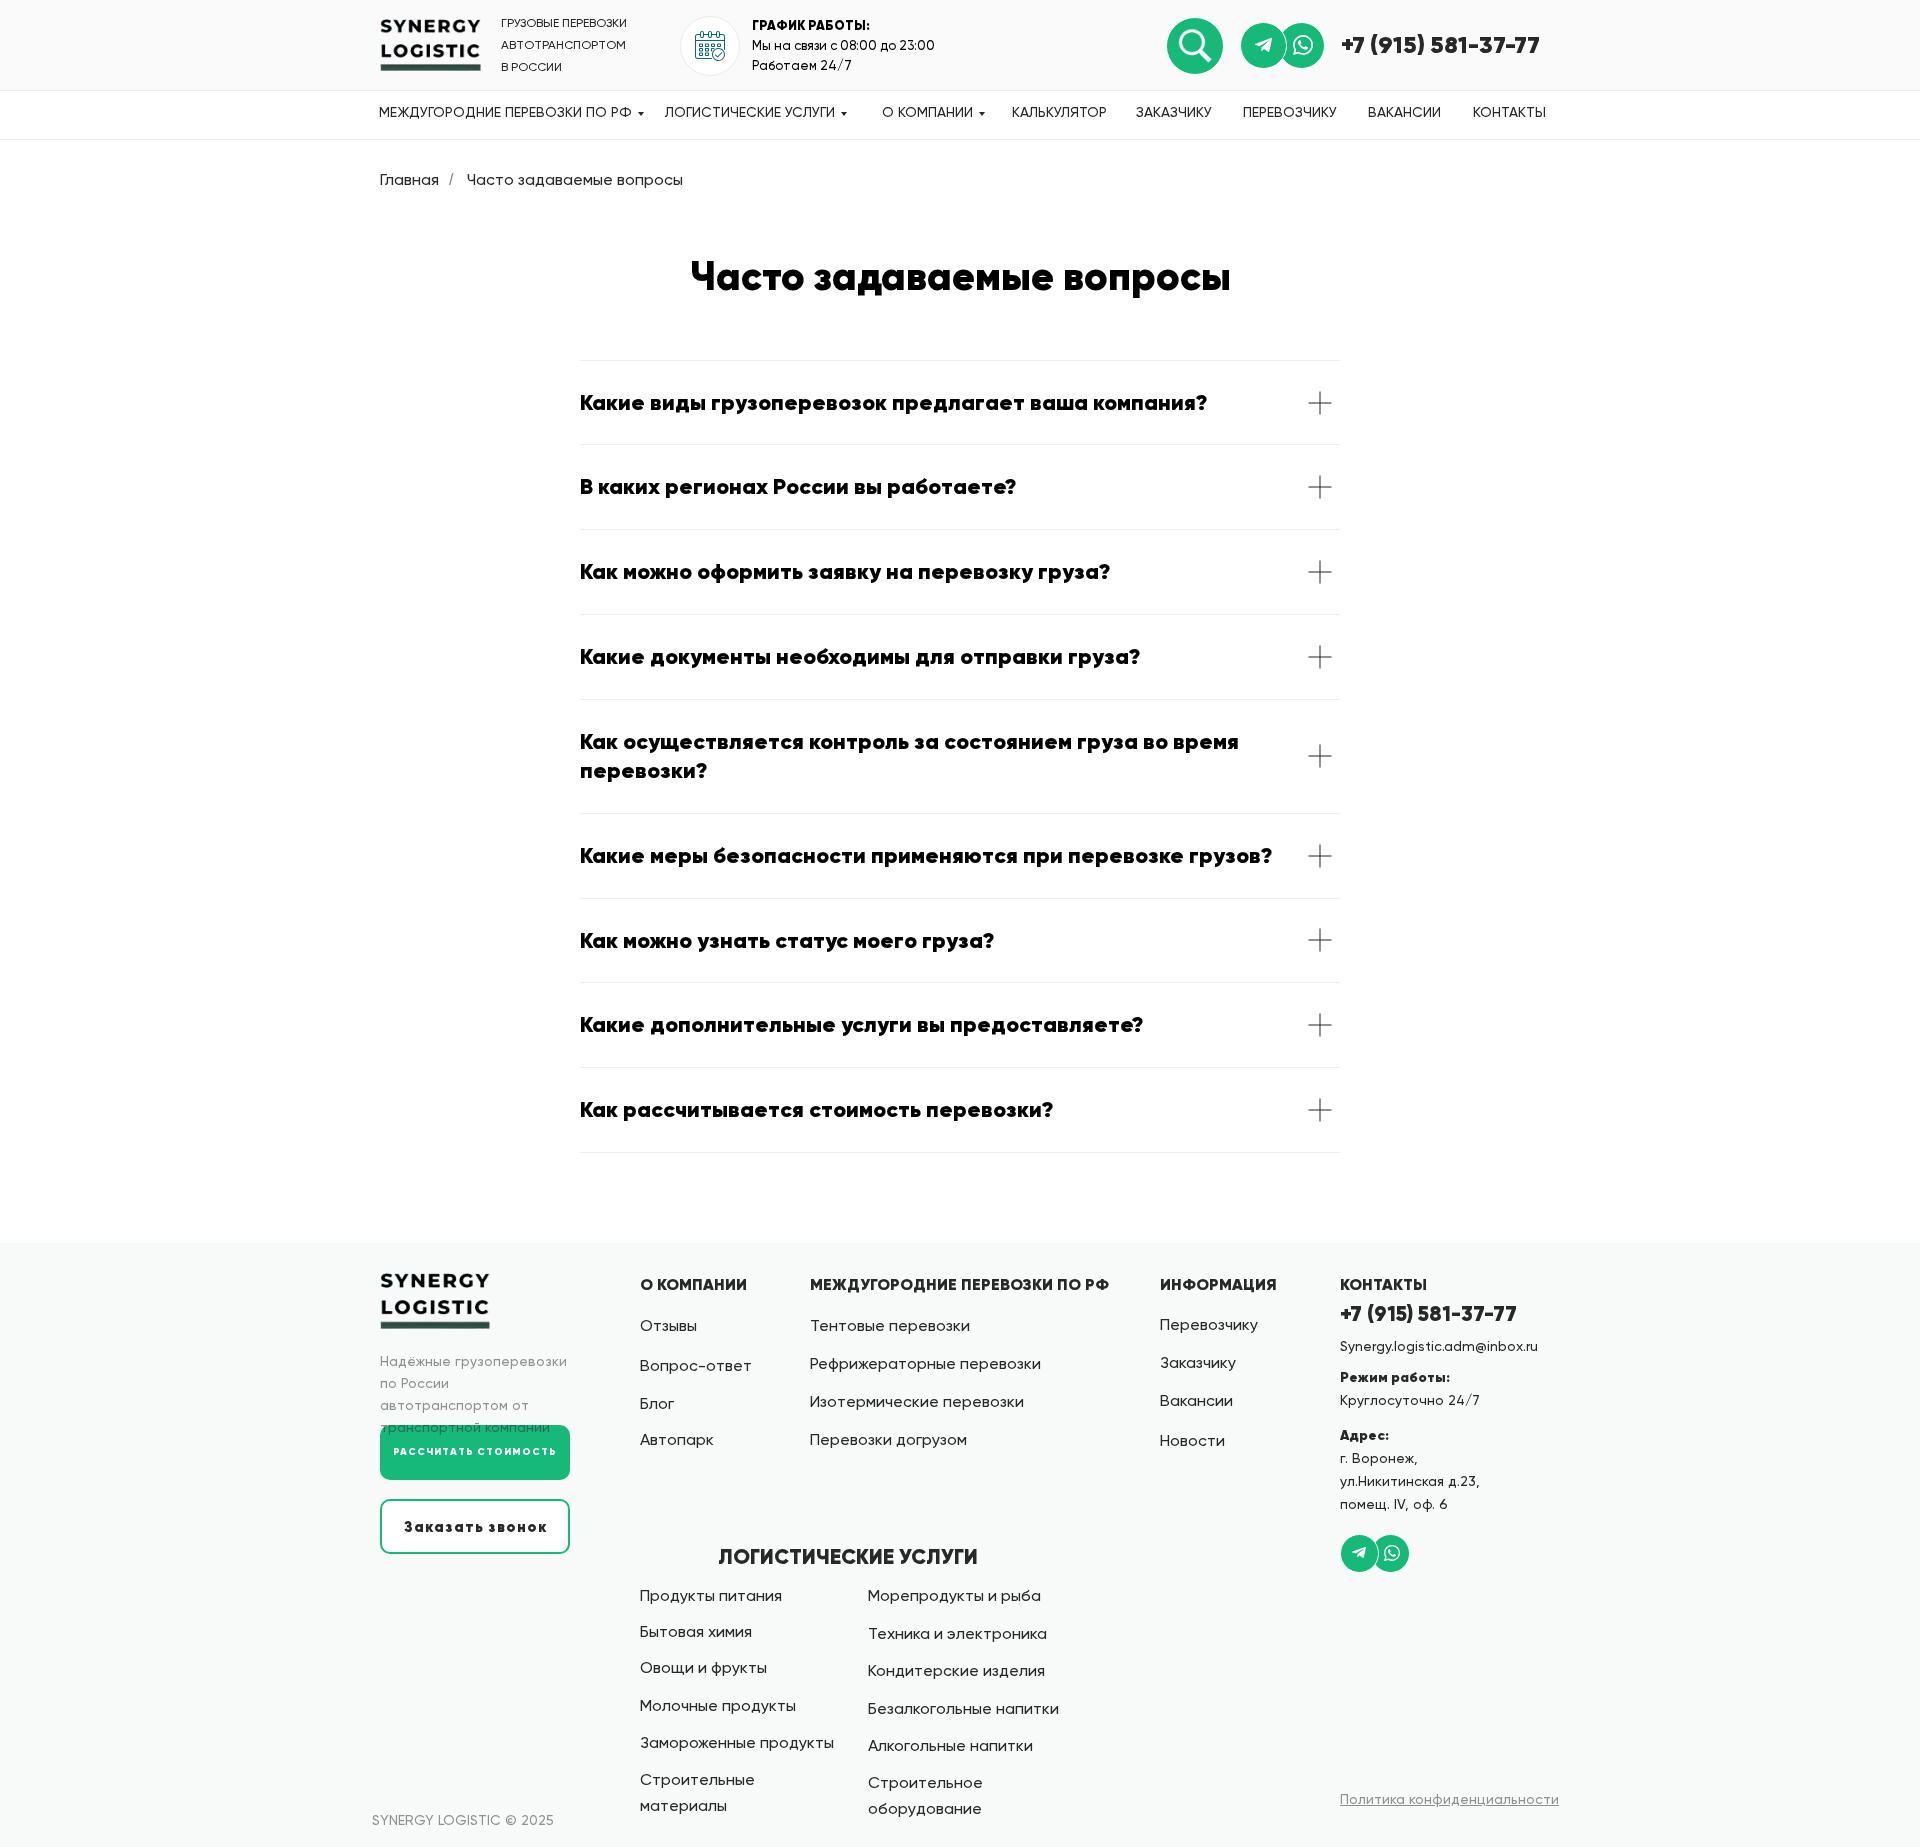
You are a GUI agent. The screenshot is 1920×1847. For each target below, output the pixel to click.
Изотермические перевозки (917, 1401)
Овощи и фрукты (703, 1667)
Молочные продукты (718, 1705)
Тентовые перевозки (890, 1325)
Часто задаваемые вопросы (575, 179)
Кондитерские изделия (956, 1670)
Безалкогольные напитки (963, 1708)
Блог (657, 1403)
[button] (475, 1526)
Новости (1192, 1440)
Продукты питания (711, 1595)
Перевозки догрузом (888, 1439)
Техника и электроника (957, 1633)
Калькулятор (1059, 112)
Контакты (1509, 112)
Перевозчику (1290, 112)
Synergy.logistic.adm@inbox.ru (1439, 1346)
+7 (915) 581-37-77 (1440, 45)
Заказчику (1198, 1362)
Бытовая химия (696, 1631)
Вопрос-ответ (696, 1365)
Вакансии (1196, 1400)
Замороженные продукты (737, 1742)
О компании (927, 112)
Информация (1218, 1284)
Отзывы (668, 1325)
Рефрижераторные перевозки (925, 1363)
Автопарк (677, 1439)
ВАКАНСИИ (1404, 112)
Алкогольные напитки (950, 1745)
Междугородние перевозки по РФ (505, 112)
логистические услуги (848, 1557)
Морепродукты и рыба (954, 1595)
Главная (409, 179)
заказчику (1174, 112)
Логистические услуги (750, 112)
